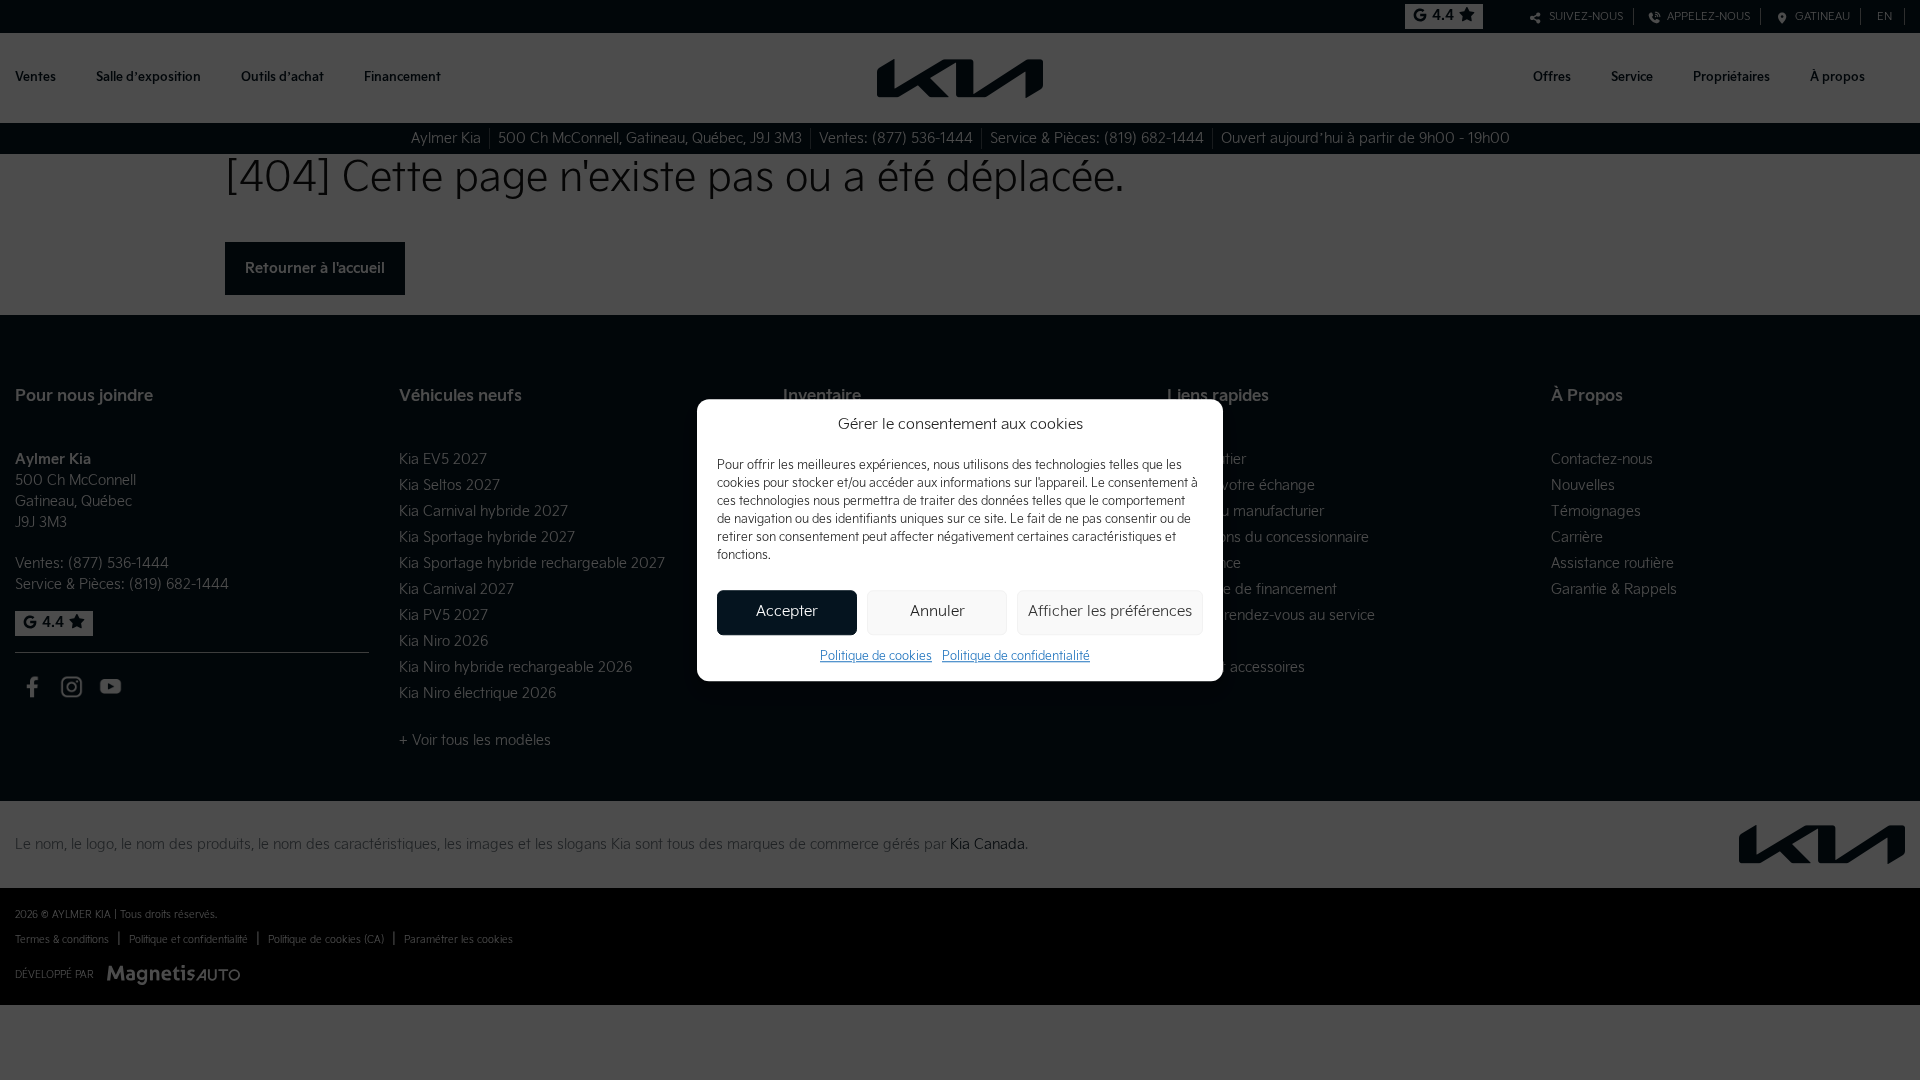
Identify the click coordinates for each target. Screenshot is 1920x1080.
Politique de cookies (876, 656)
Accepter (787, 611)
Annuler (937, 611)
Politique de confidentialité (1016, 656)
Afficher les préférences (1110, 611)
